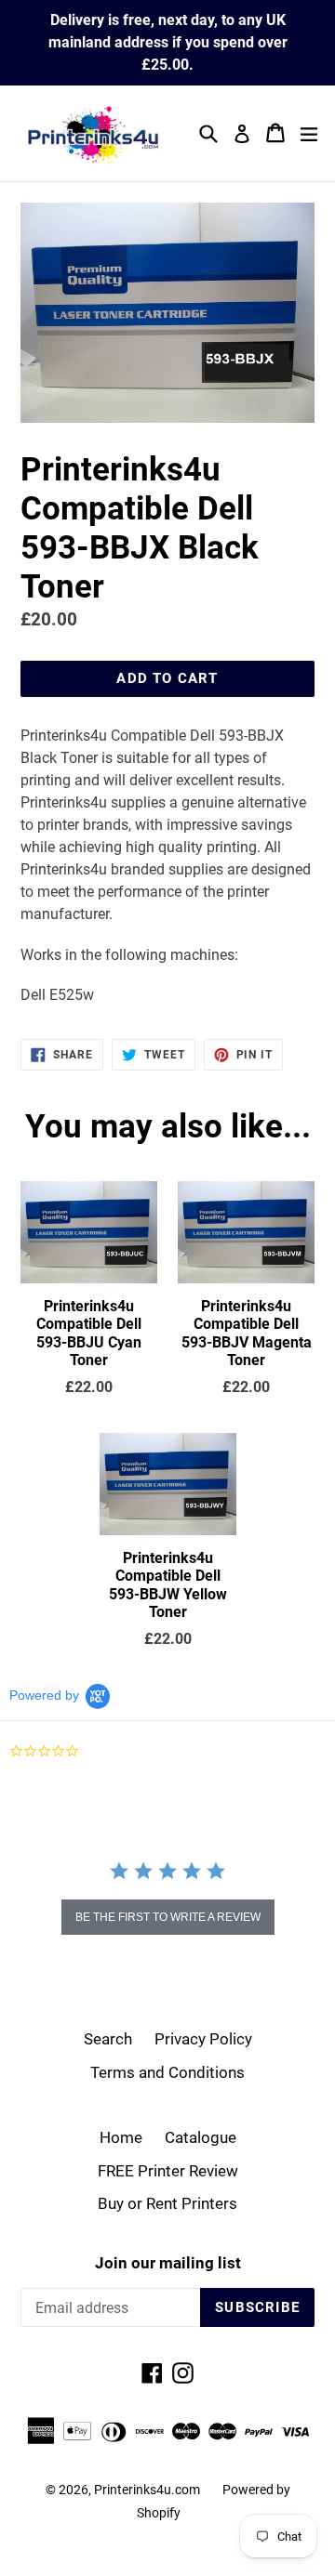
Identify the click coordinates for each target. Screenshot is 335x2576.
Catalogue (201, 2137)
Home (121, 2137)
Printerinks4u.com (147, 2490)
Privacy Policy (203, 2039)
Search (108, 2039)
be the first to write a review (168, 1917)
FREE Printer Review (168, 2171)
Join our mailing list (168, 2263)
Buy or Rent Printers (167, 2203)
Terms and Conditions (167, 2072)
